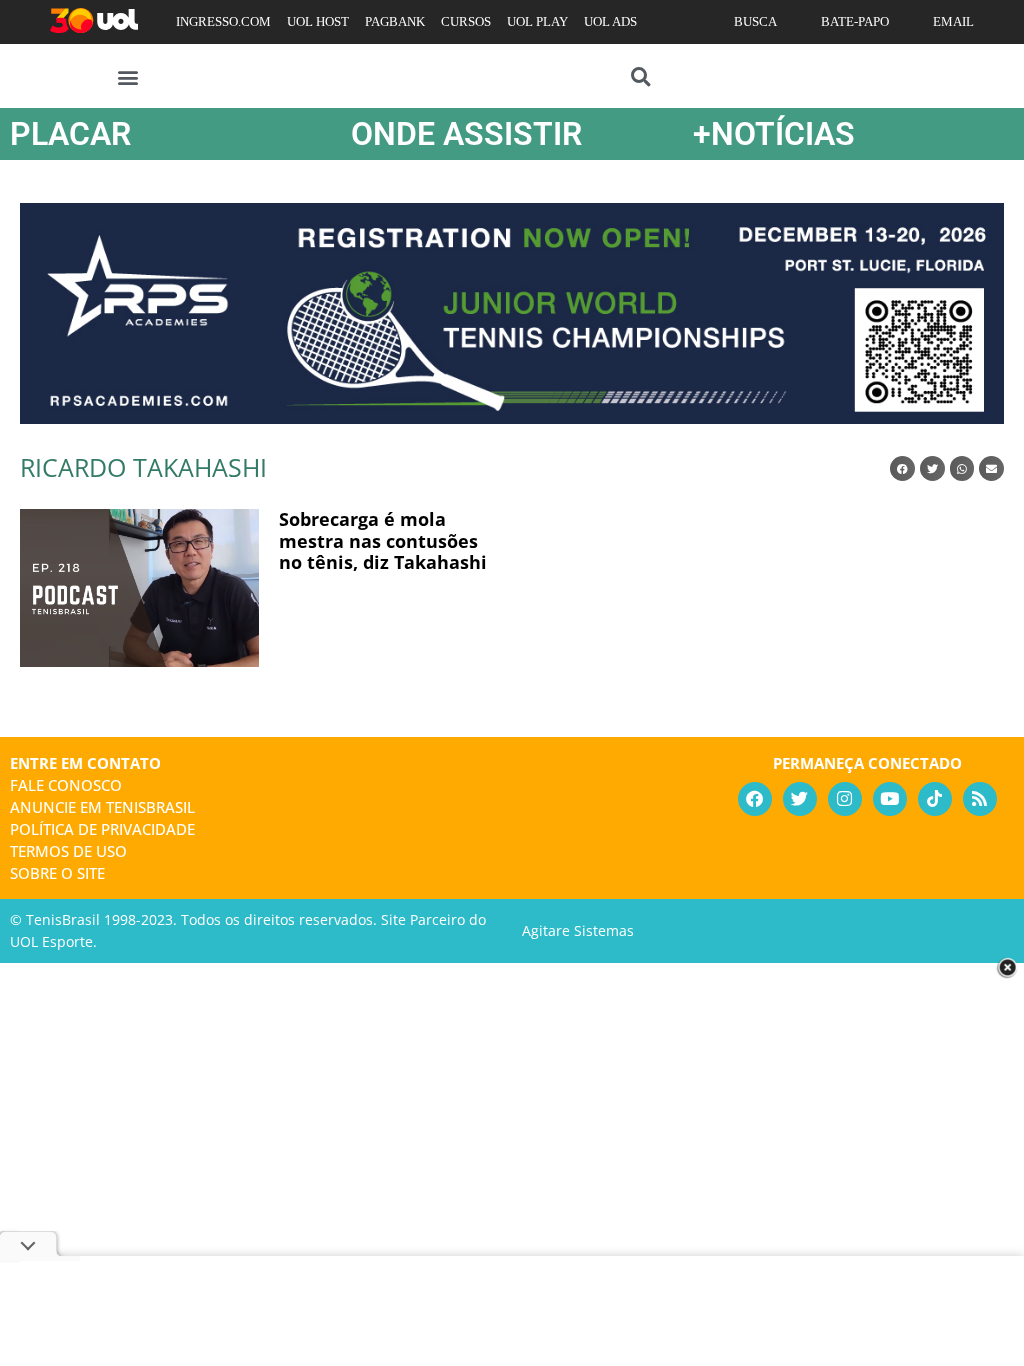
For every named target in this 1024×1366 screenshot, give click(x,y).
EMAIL (953, 21)
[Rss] (980, 799)
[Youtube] (890, 799)
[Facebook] (755, 799)
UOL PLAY (537, 21)
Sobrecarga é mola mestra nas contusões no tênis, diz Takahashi (383, 540)
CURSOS (466, 21)
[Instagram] (845, 799)
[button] (128, 76)
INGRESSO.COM (223, 21)
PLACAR (70, 134)
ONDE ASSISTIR (466, 134)
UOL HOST (318, 21)
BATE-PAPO (855, 21)
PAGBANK (395, 21)
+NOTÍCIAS (774, 134)
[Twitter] (800, 799)
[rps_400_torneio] (512, 417)
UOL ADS (610, 21)
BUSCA (755, 21)
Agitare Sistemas (578, 930)
